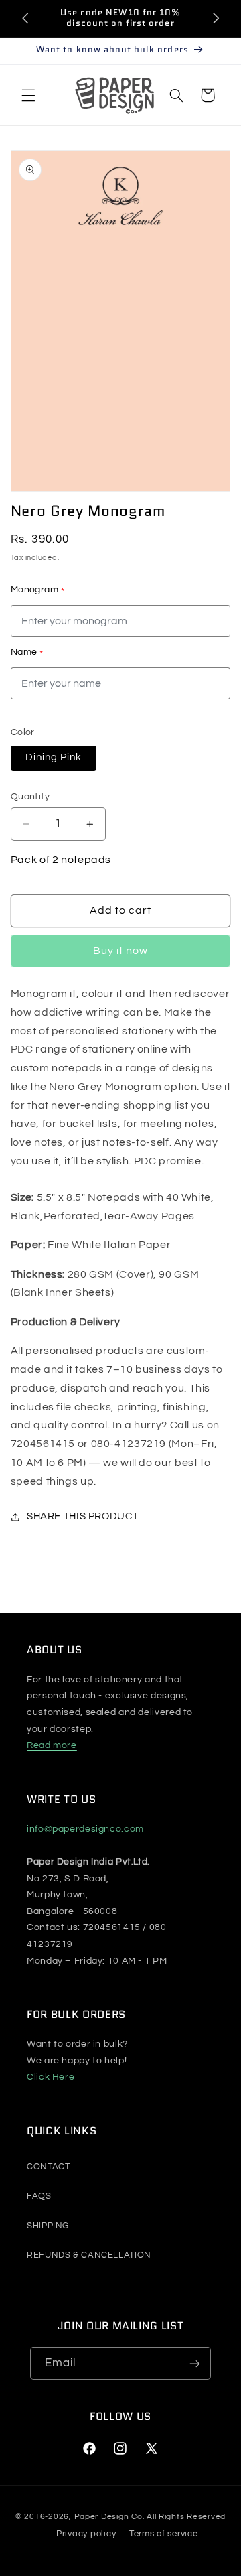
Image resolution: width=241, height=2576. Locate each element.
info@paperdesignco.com (85, 1829)
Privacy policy (86, 2534)
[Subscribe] (195, 2363)
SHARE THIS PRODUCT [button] (82, 1516)
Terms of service (164, 2534)
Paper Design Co (108, 2517)
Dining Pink (54, 757)
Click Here (51, 2077)
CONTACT (48, 2167)
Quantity (30, 797)
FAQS (39, 2196)
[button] (28, 95)
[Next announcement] (216, 18)
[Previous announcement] (25, 18)
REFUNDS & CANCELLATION (89, 2255)
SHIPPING (48, 2226)
